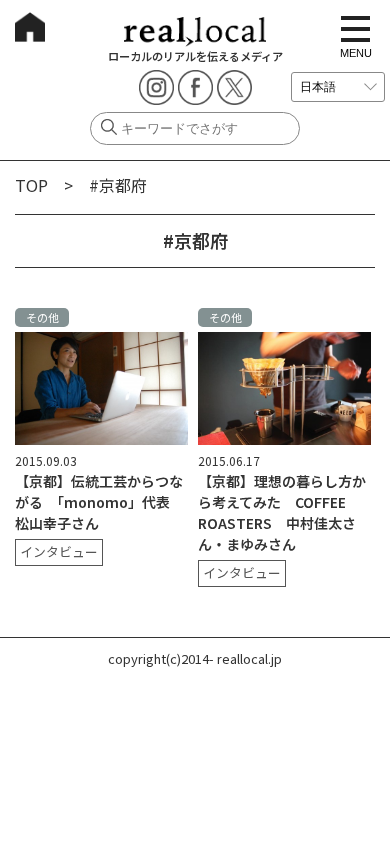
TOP (31, 185)
